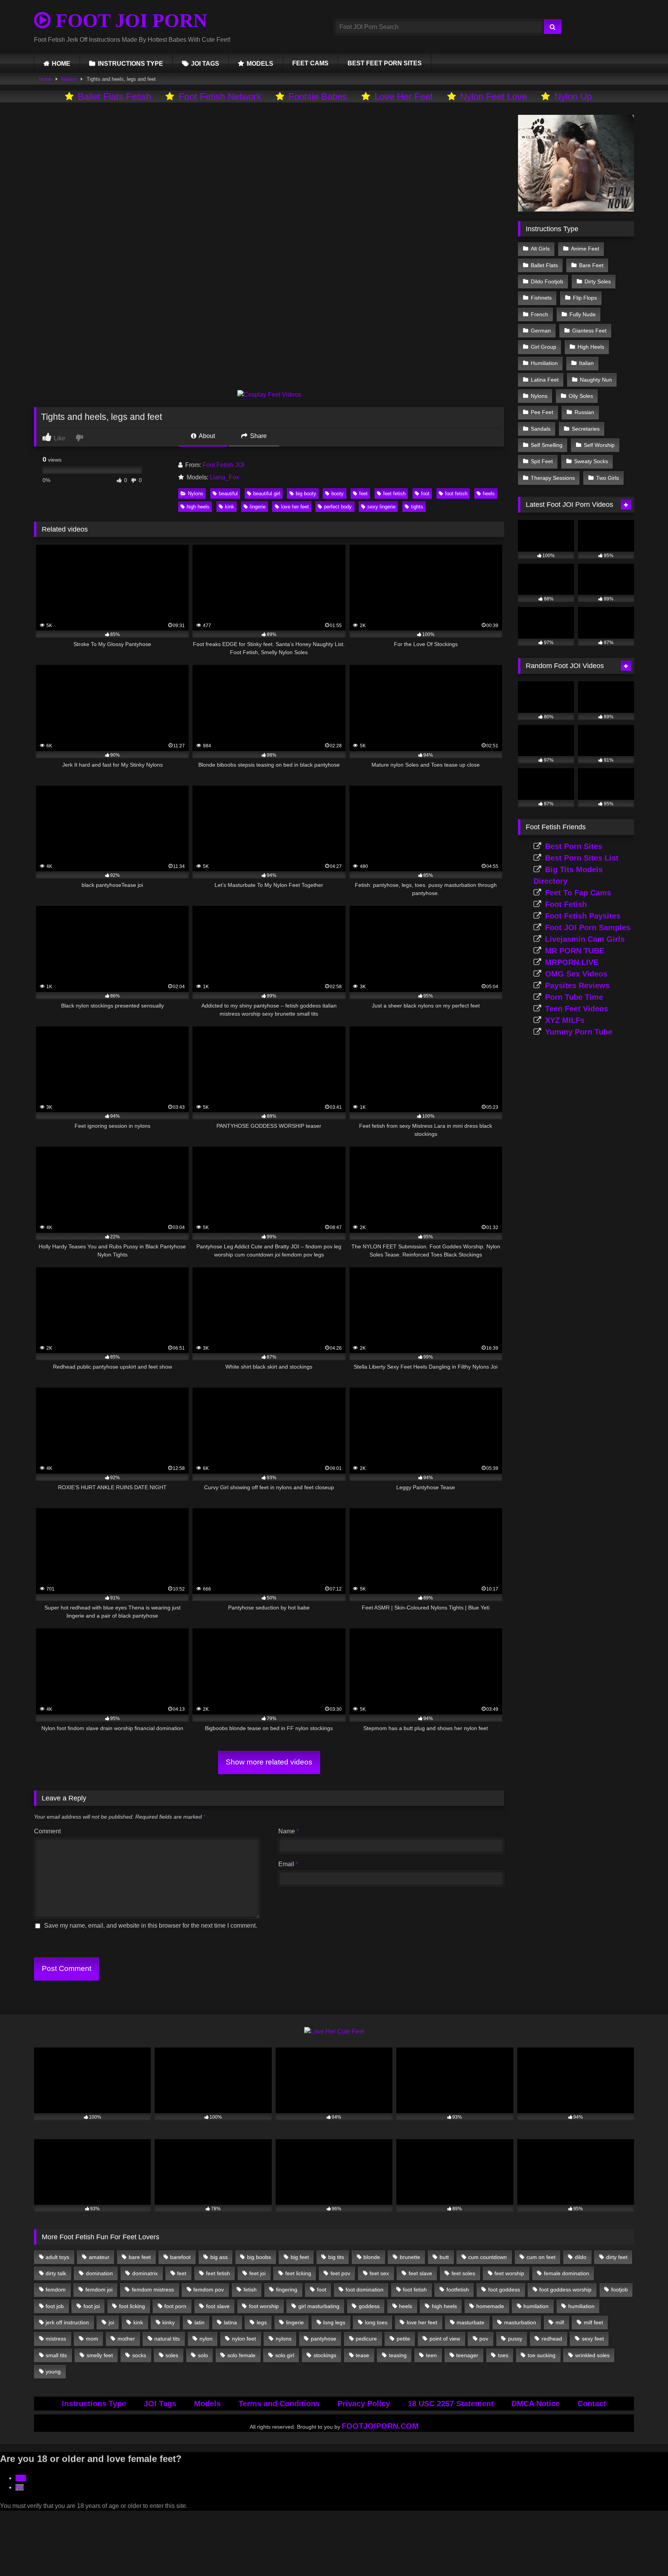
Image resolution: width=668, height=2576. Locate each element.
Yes (21, 2478)
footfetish (458, 2290)
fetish (250, 2290)
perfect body (338, 507)
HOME (61, 64)
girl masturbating (319, 2306)
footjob (619, 2290)
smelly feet (100, 2355)
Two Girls (608, 478)
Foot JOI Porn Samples (588, 927)
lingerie (258, 507)
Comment (47, 1831)
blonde (372, 2257)
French (539, 314)
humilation (536, 2306)
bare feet (140, 2257)
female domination (567, 2273)
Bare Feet (591, 265)
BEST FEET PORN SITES (385, 63)
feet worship (509, 2273)
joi (111, 2322)
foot (425, 494)
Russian (584, 412)
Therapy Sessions (553, 478)
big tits (336, 2257)
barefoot (180, 2257)
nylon (206, 2339)
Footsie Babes (318, 96)
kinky (169, 2322)
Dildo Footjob (547, 281)
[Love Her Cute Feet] (334, 2031)
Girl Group (544, 347)
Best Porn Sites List (582, 858)
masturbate (470, 2322)
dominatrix (145, 2273)
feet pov (340, 2273)
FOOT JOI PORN (129, 20)
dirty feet (617, 2257)
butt (444, 2257)
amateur (99, 2257)
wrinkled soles (592, 2355)
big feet (300, 2257)
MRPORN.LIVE (572, 962)
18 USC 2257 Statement (451, 2404)
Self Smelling (547, 445)
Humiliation (544, 363)
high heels (198, 507)
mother (126, 2339)
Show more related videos (269, 1762)
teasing (398, 2355)
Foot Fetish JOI (223, 465)
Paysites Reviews (577, 985)
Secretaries (586, 429)
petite (403, 2339)
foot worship (264, 2306)
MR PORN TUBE (575, 951)
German (541, 331)
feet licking (298, 2273)
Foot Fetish (566, 904)
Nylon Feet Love (493, 96)
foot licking (132, 2306)
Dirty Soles (598, 281)
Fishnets (541, 298)
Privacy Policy (364, 2404)
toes (503, 2355)
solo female (241, 2355)
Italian (586, 363)
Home (45, 79)
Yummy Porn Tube (579, 1032)
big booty (306, 494)
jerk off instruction (67, 2322)
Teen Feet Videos (577, 1009)
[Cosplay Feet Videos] (269, 395)
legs (262, 2322)
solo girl (285, 2355)
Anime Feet (585, 249)
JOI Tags (160, 2404)
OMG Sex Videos (576, 974)
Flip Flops (585, 298)
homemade (490, 2306)
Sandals (541, 429)
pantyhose (324, 2339)
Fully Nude (583, 314)
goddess (369, 2306)
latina (230, 2322)
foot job (55, 2306)
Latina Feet (545, 380)
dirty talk (56, 2273)
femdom (56, 2290)
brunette (410, 2257)
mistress (56, 2339)
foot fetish (456, 494)
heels (489, 494)
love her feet (295, 507)
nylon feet (244, 2339)
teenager (467, 2355)
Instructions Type (94, 2404)
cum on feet (541, 2257)
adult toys (57, 2257)
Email (288, 1864)
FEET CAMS (310, 63)
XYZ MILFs (565, 1020)
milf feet (593, 2322)
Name (289, 1831)
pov (484, 2339)
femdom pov (209, 2290)
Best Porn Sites (574, 846)
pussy (515, 2339)
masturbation (520, 2322)
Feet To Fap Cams (578, 893)
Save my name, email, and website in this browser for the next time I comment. (151, 1926)
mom (92, 2339)
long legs (334, 2322)
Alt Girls (540, 249)
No (20, 2487)
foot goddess (504, 2290)
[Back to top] (644, 2553)
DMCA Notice (536, 2404)
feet (363, 494)
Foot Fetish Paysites (583, 916)
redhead (552, 2339)
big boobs (259, 2257)
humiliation (581, 2306)
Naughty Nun (596, 380)
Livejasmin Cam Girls (585, 939)
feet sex (379, 2273)
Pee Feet (542, 412)
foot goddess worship (565, 2290)
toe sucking (542, 2355)
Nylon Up (573, 96)
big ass (219, 2257)
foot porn (175, 2306)
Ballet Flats (544, 265)
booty (337, 494)
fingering (287, 2290)
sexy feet (593, 2339)
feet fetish (394, 494)
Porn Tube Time (574, 997)
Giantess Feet (589, 331)
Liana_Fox (225, 477)
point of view (445, 2339)
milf (560, 2322)
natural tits (167, 2339)
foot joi (92, 2306)
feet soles (463, 2273)
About (206, 436)
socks (139, 2355)
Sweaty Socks (591, 461)
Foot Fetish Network (220, 96)
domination (99, 2273)
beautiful (228, 494)
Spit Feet (542, 461)
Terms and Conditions (279, 2404)
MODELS (260, 64)
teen (431, 2355)
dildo (581, 2257)
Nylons (69, 79)
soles (172, 2355)
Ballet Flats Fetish (114, 96)
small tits (56, 2355)
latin (199, 2322)
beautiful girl (267, 494)
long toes (376, 2322)
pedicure (366, 2339)
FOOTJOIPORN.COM (380, 2426)
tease (362, 2355)
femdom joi (99, 2290)
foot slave (218, 2306)
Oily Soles (581, 396)
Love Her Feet (404, 96)
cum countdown (487, 2257)
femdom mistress (153, 2290)
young (53, 2371)
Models (207, 2404)
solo (203, 2355)
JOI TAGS (205, 64)
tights (417, 507)
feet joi (257, 2273)
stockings (325, 2355)
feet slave (420, 2273)
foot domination (365, 2290)
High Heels (591, 347)
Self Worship (599, 445)
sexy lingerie (381, 507)
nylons (284, 2339)
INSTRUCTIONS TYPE (130, 64)
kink (230, 507)
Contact (592, 2404)
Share (258, 436)
